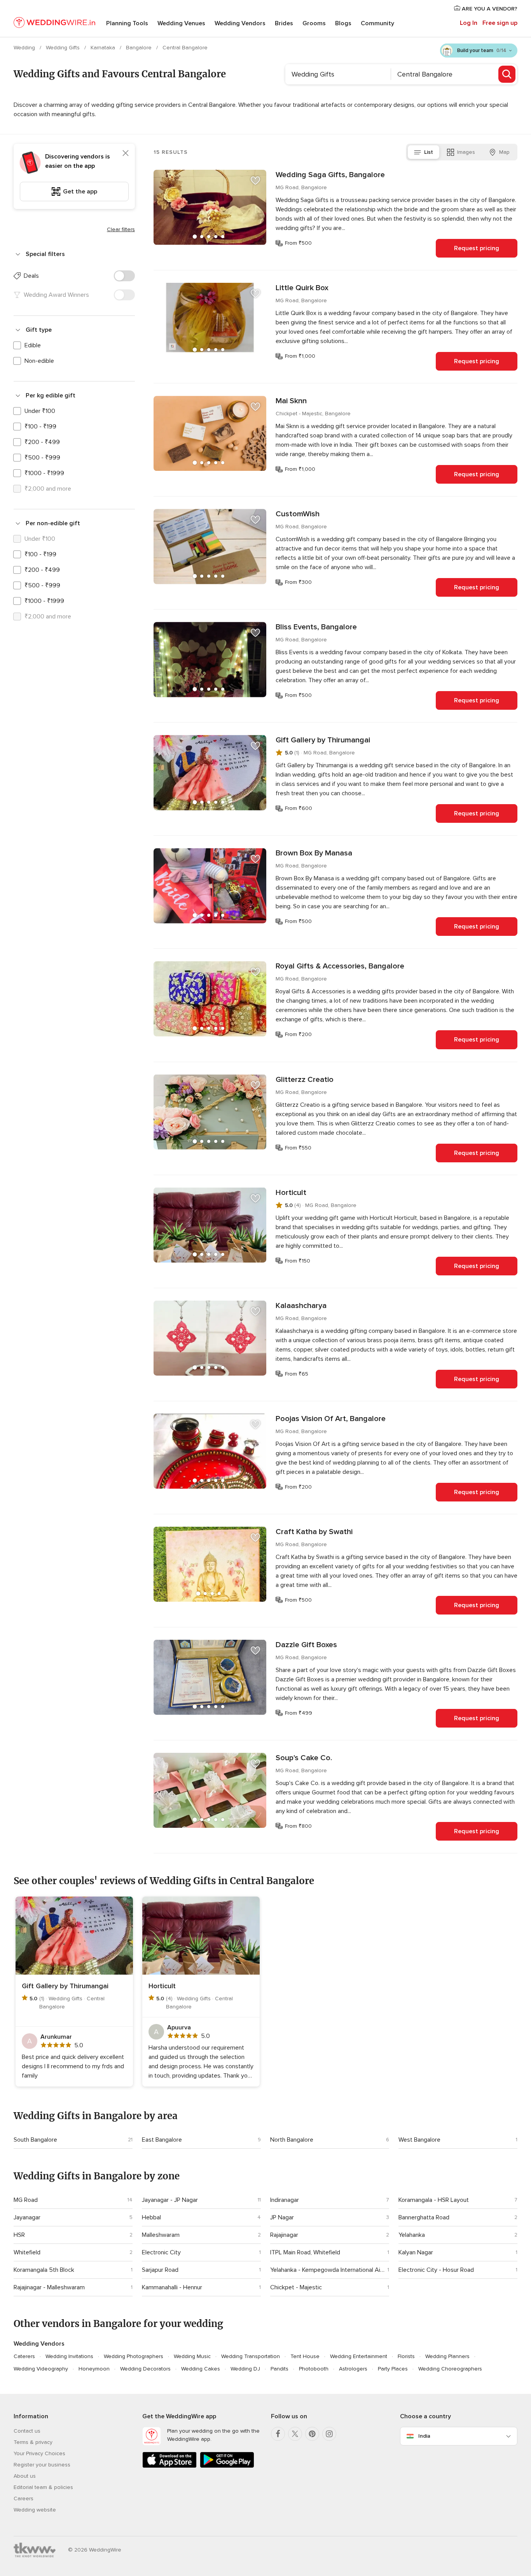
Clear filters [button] (121, 229)
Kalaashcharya (301, 1306)
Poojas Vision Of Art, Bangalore (331, 1419)
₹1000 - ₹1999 (44, 473)
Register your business (42, 2465)
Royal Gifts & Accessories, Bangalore (340, 966)
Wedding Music (192, 2356)
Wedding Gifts (64, 48)
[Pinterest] (312, 2434)
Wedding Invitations (69, 2356)
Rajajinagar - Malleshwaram (49, 2287)
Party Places (393, 2369)
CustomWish (298, 514)
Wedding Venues (181, 23)
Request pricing (477, 248)
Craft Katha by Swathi (314, 1532)
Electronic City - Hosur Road (436, 2270)
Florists (406, 2356)
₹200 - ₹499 (42, 442)
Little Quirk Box (302, 288)
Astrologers (353, 2369)
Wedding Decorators (145, 2369)
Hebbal (151, 2217)
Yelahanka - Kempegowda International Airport (327, 2270)
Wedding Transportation (251, 2356)
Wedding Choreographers (450, 2369)
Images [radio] (466, 152)
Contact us (27, 2431)
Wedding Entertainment (359, 2356)
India (424, 2436)
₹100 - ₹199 (40, 427)
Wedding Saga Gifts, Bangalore (330, 175)
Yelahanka (412, 2235)
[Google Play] (227, 2466)
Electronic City (161, 2252)
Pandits (279, 2369)
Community (377, 23)
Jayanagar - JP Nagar (170, 2200)
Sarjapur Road (160, 2270)
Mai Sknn (291, 401)
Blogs (343, 23)
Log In (469, 23)
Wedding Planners (447, 2356)
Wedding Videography (41, 2369)
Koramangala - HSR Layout (434, 2200)
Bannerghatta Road (424, 2217)
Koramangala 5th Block (44, 2270)
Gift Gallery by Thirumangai (323, 740)
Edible (33, 345)
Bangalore (140, 48)
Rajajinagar (284, 2235)
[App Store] (169, 2466)
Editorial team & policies (43, 2487)
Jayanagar (27, 2217)
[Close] (126, 153)
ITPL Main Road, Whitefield (305, 2252)
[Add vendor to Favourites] (255, 181)
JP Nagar (282, 2217)
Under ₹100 (40, 411)
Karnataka (104, 48)
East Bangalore (162, 2140)
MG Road (26, 2200)
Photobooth (314, 2369)
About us (25, 2476)
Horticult (291, 1193)
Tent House (305, 2356)
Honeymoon (94, 2369)
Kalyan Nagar (416, 2252)
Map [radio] (504, 152)
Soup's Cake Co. (304, 1758)
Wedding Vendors (240, 23)
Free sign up (500, 23)
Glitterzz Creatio (305, 1080)
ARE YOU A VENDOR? (489, 9)
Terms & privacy (33, 2442)
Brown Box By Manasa (314, 853)
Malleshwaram (161, 2235)
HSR (19, 2235)
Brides (284, 23)
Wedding (25, 48)
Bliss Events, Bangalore (316, 627)
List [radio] (429, 152)
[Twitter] (295, 2434)
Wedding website (35, 2510)
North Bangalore (292, 2140)
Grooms (314, 23)
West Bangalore (419, 2140)
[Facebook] (278, 2434)
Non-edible (39, 361)
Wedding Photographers (134, 2356)
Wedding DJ (245, 2369)
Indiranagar (285, 2200)
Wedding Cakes (201, 2369)
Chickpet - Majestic (296, 2287)
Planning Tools (127, 23)
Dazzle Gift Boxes (306, 1645)
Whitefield (27, 2252)
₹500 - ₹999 (42, 458)
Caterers (24, 2356)
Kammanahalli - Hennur (172, 2287)
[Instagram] (329, 2434)
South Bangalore (35, 2140)
